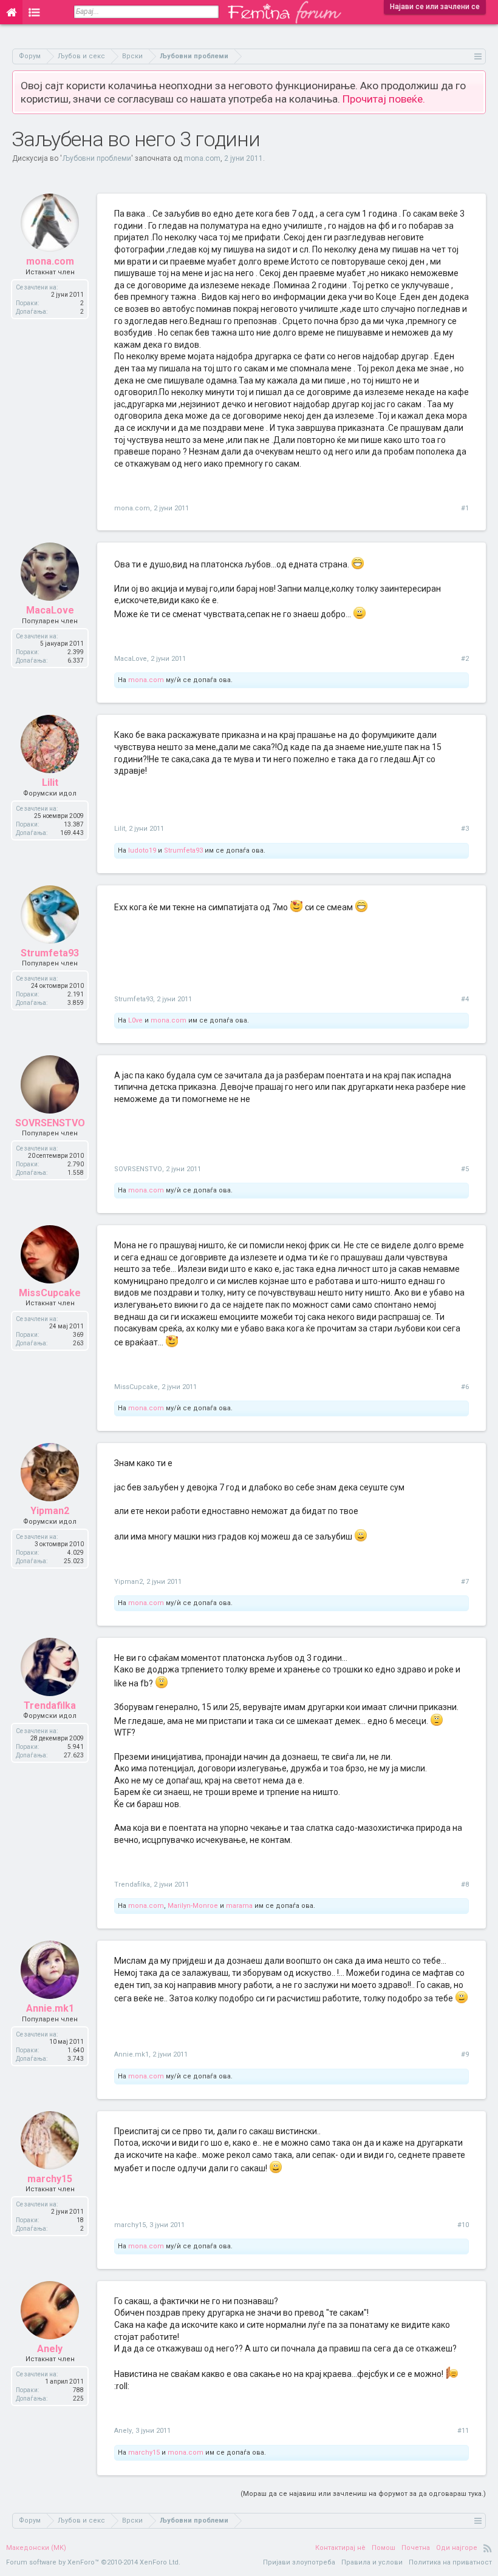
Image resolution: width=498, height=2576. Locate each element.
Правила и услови (372, 2562)
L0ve (135, 1020)
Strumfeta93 (183, 850)
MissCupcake (50, 1293)
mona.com (202, 158)
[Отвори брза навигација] (478, 56)
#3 (465, 829)
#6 (465, 1387)
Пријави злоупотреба (299, 2562)
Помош (384, 2548)
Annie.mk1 (50, 2008)
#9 (465, 2054)
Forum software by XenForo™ (93, 2562)
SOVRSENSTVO (50, 1123)
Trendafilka (50, 1706)
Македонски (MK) (36, 2548)
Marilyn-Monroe (193, 1906)
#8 (465, 1885)
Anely (50, 2349)
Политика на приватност (450, 2562)
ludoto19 (142, 850)
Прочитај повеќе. (384, 99)
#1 (465, 508)
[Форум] (34, 12)
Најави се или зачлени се (435, 7)
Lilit (50, 783)
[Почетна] (11, 12)
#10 (463, 2225)
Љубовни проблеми (97, 158)
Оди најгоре (457, 2548)
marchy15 (50, 2179)
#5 (465, 1169)
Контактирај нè (340, 2548)
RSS (488, 2548)
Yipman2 (50, 1511)
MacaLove (50, 610)
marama (239, 1906)
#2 (465, 659)
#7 (465, 1582)
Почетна (416, 2548)
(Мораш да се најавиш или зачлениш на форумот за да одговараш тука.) (363, 2494)
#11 (463, 2431)
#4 (465, 999)
